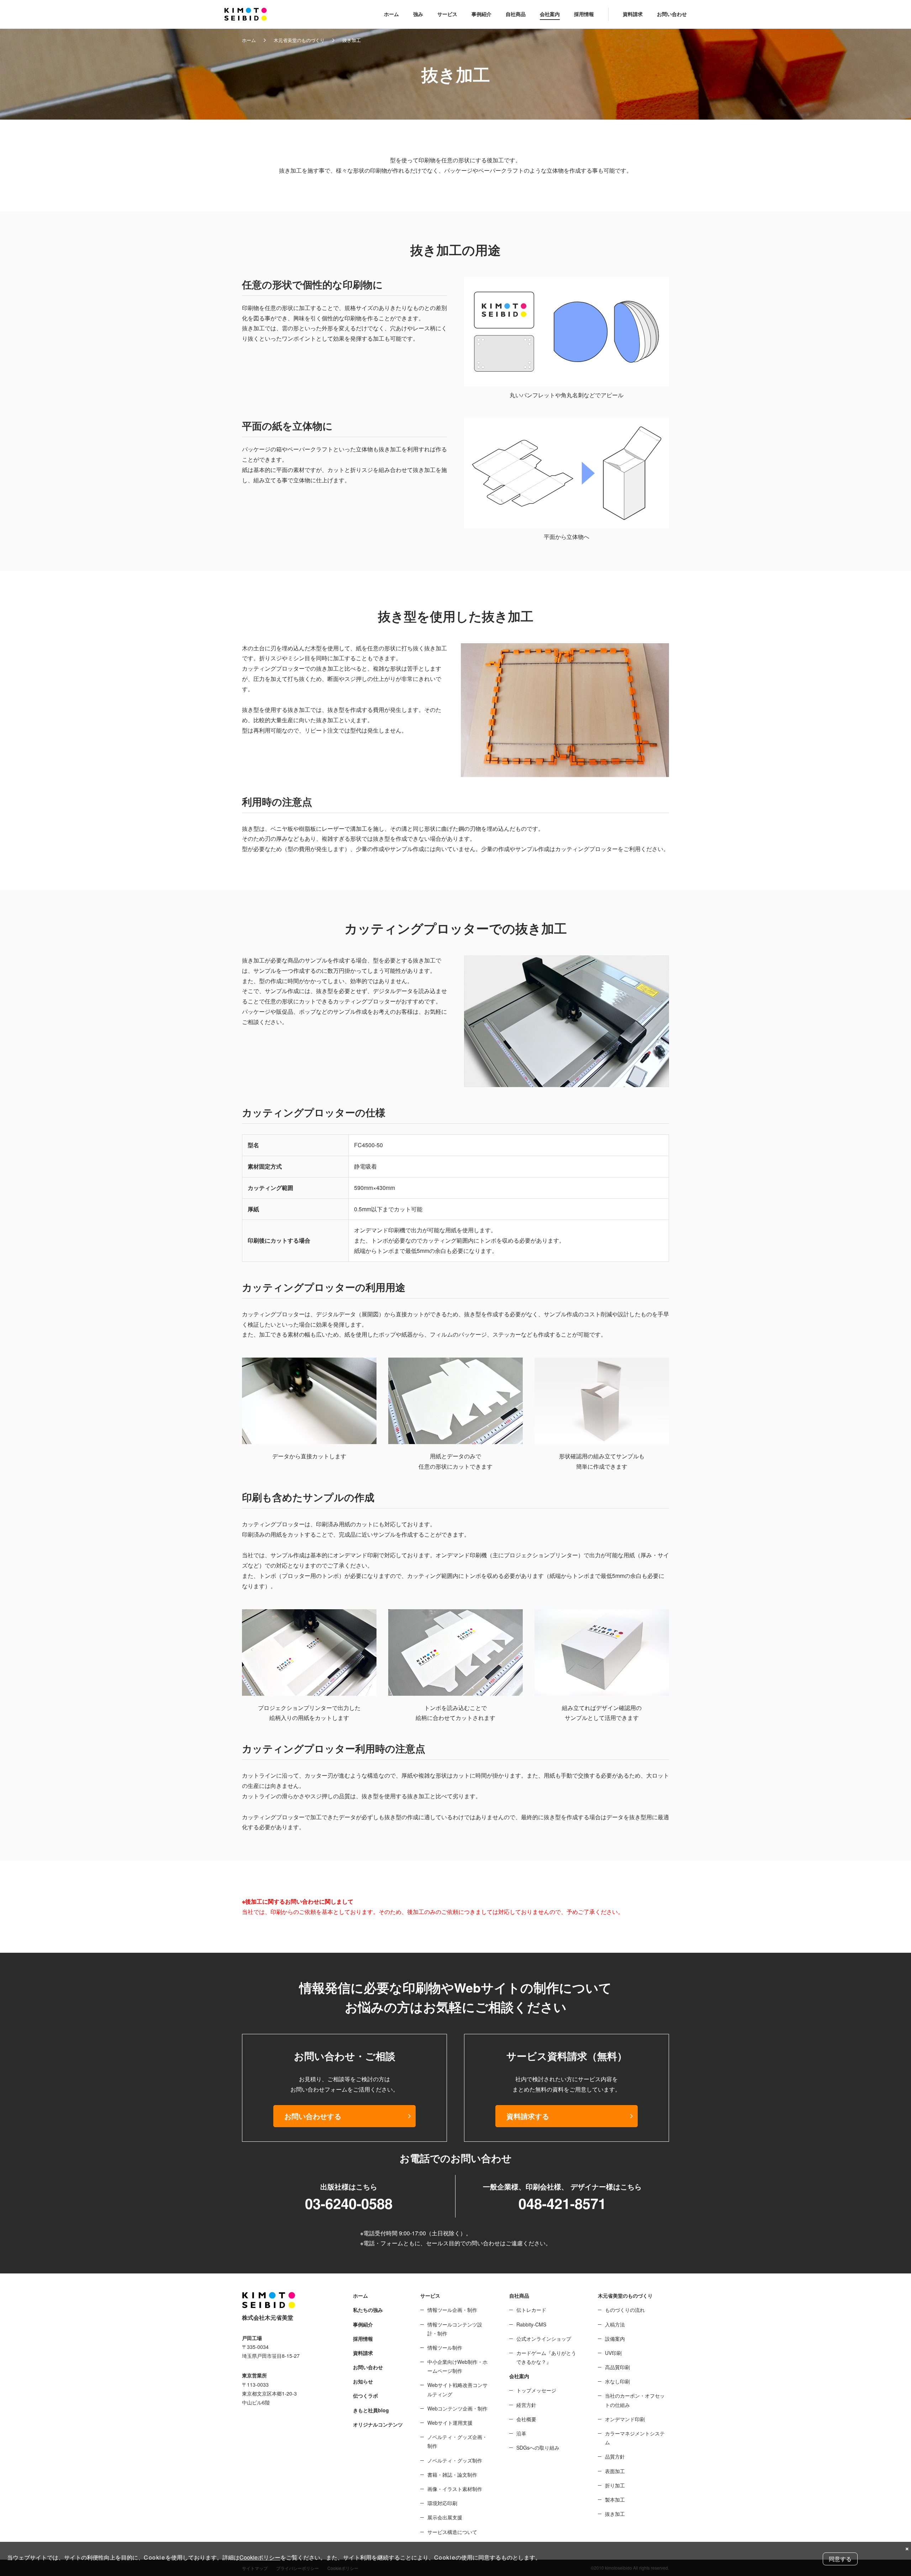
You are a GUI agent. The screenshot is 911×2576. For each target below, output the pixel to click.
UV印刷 (613, 2353)
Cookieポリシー (260, 2557)
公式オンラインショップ (544, 2339)
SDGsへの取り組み (538, 2448)
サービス (447, 14)
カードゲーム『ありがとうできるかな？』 (546, 2357)
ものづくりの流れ (625, 2310)
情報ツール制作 (445, 2347)
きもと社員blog (371, 2410)
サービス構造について (452, 2532)
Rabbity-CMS (531, 2324)
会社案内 (550, 14)
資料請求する (528, 2116)
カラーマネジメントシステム (635, 2438)
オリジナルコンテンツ (378, 2424)
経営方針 (526, 2405)
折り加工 (615, 2485)
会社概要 (526, 2419)
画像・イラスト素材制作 (455, 2489)
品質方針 (615, 2456)
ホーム (391, 14)
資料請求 (633, 14)
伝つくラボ (365, 2396)
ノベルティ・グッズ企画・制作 (457, 2441)
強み (418, 14)
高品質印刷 (617, 2367)
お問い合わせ (672, 14)
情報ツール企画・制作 (452, 2310)
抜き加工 (615, 2514)
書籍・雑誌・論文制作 (452, 2475)
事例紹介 (481, 14)
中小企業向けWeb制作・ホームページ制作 (457, 2366)
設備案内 (615, 2339)
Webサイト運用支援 (450, 2423)
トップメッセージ (536, 2390)
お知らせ (363, 2381)
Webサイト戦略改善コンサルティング (457, 2389)
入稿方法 (615, 2324)
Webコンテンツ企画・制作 (457, 2408)
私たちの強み (368, 2310)
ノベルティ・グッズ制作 (455, 2460)
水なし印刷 (617, 2381)
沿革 (521, 2433)
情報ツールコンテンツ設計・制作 (455, 2329)
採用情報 (584, 14)
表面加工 (615, 2471)
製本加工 (615, 2499)
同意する (840, 2559)
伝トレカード (531, 2310)
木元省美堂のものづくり (299, 40)
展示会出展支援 (445, 2517)
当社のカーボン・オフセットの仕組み (635, 2400)
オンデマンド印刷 (625, 2419)
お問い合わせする (313, 2116)
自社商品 (516, 14)
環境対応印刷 (442, 2503)
